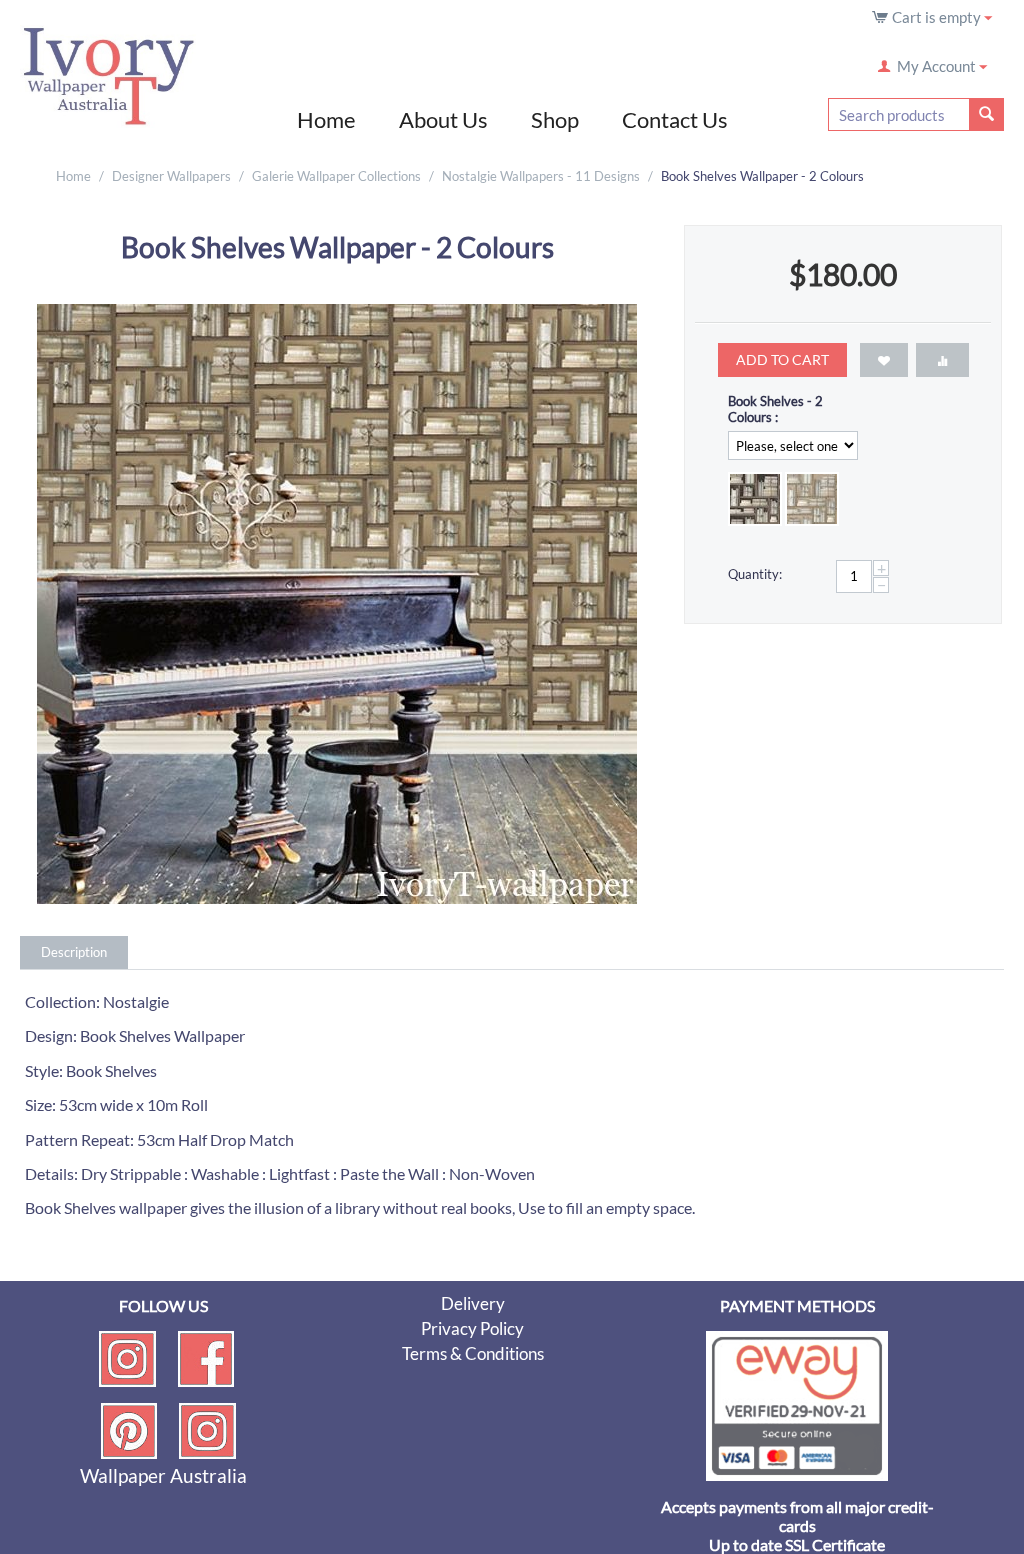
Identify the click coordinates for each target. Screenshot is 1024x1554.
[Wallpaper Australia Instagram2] (207, 1429)
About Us (443, 119)
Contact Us (675, 119)
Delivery (473, 1303)
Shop (555, 119)
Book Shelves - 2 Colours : (775, 409)
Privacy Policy (472, 1328)
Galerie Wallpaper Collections (336, 176)
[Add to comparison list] (942, 360)
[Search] (986, 114)
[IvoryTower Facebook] (206, 1357)
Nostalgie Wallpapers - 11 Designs (541, 176)
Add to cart (782, 359)
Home (326, 119)
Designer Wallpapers (171, 176)
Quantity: (755, 574)
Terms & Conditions (473, 1353)
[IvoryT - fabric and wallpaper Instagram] (127, 1357)
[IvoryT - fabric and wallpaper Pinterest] (129, 1429)
